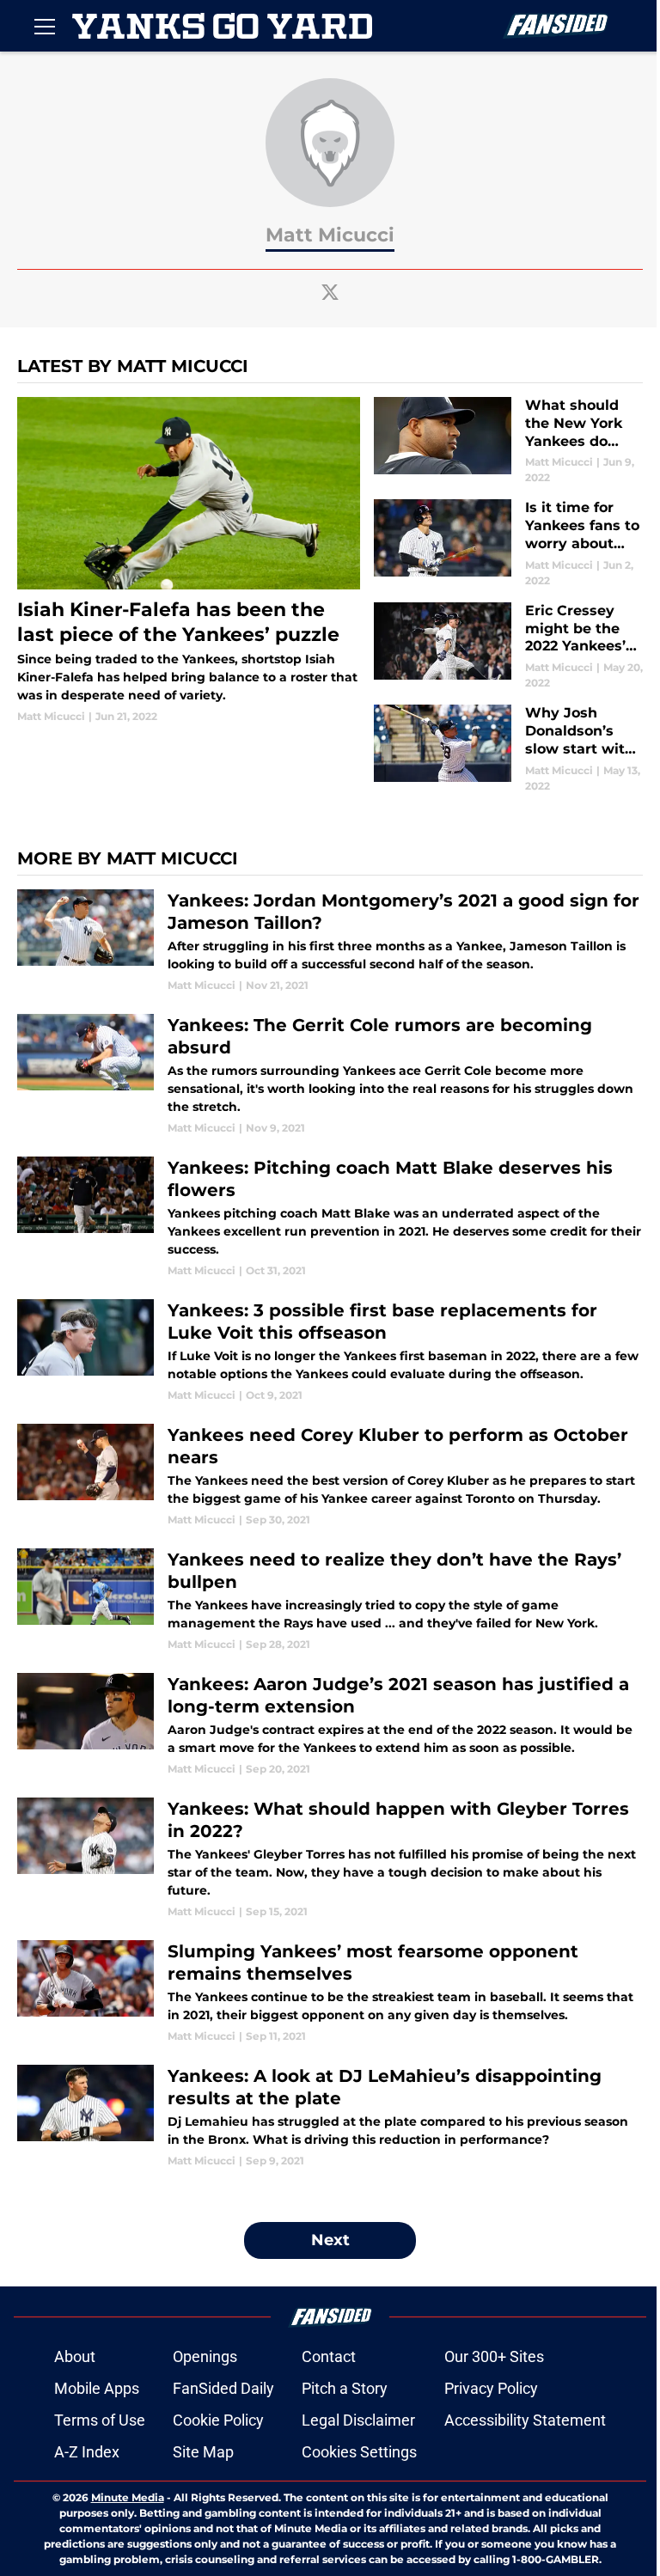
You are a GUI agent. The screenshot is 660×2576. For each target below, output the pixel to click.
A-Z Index (87, 2452)
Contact (329, 2356)
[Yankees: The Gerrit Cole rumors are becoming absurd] (330, 1075)
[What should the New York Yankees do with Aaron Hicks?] (508, 441)
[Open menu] (45, 26)
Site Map (203, 2452)
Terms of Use (100, 2420)
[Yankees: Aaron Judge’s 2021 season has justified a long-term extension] (330, 1725)
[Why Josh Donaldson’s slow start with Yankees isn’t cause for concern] (508, 749)
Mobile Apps (97, 2388)
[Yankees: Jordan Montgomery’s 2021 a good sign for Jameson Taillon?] (330, 941)
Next (330, 2240)
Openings (205, 2356)
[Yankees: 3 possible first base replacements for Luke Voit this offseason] (330, 1351)
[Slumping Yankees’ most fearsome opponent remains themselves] (330, 1992)
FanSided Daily (223, 2388)
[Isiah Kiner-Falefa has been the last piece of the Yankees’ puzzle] (189, 561)
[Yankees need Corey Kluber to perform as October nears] (330, 1476)
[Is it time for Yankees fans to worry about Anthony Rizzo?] (508, 543)
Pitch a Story (345, 2388)
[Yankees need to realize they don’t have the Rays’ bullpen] (330, 1600)
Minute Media (128, 2497)
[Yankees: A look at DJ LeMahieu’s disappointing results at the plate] (330, 2117)
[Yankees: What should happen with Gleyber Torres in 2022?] (330, 1859)
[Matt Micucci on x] (330, 292)
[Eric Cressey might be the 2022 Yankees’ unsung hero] (508, 647)
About (75, 2356)
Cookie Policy (218, 2420)
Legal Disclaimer (358, 2420)
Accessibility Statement (525, 2420)
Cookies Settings (359, 2452)
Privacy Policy (491, 2388)
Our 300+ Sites (494, 2356)
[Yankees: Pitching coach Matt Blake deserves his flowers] (330, 1218)
